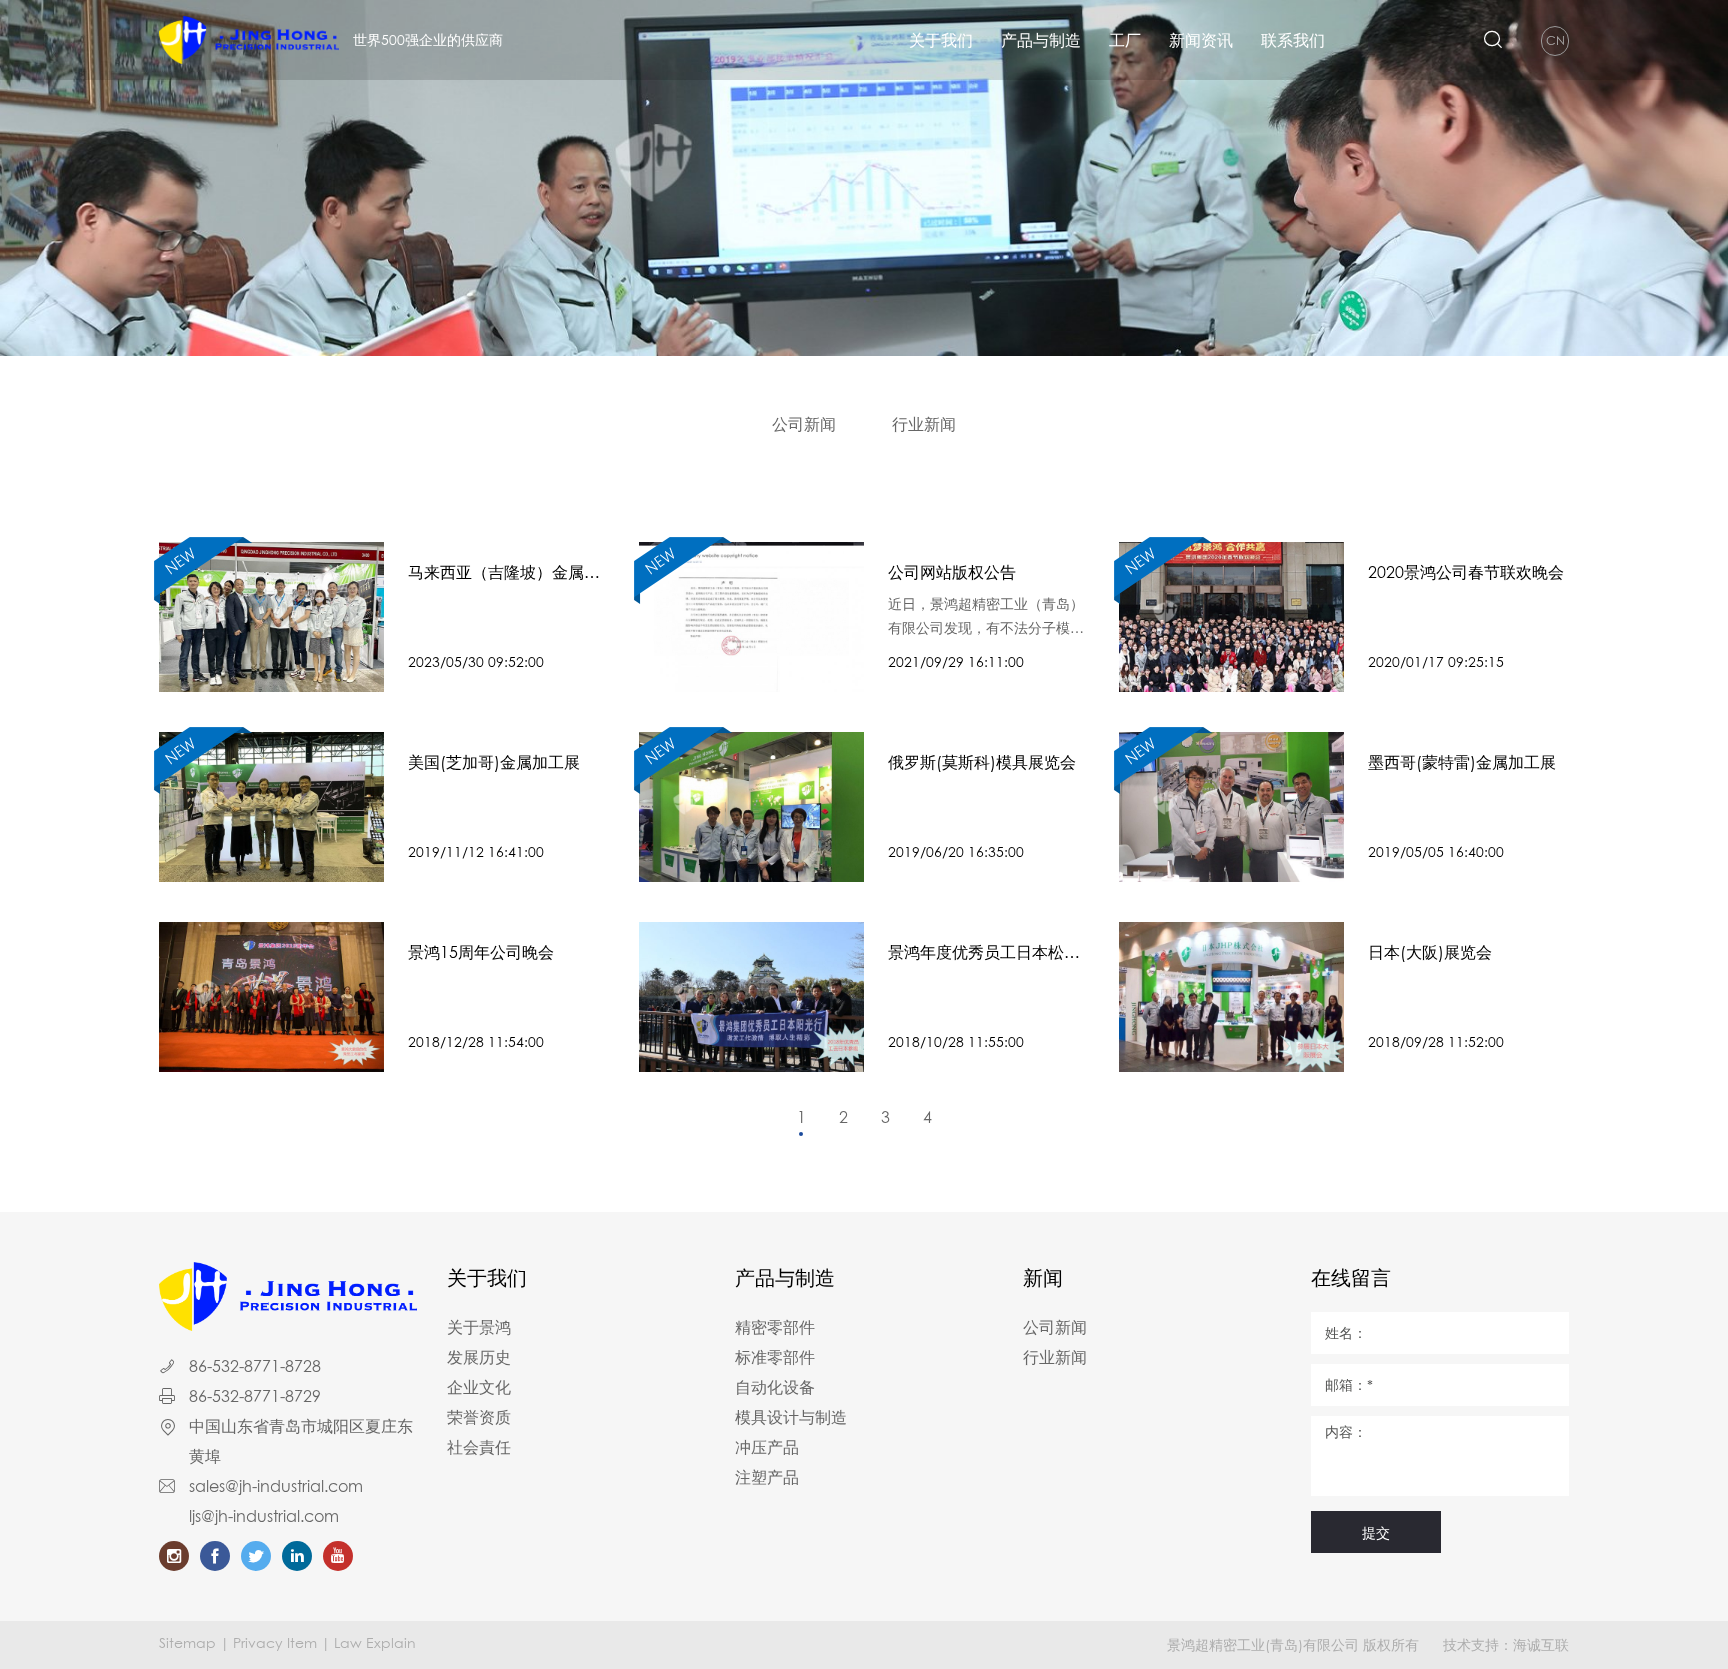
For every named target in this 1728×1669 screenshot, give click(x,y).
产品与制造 (1041, 40)
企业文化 (479, 1387)
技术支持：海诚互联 (1506, 1644)
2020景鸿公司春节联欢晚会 (1466, 572)
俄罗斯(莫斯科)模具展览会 (982, 762)
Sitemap (187, 1642)
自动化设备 (775, 1387)
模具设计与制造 (791, 1417)
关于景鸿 (479, 1327)
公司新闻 (804, 424)
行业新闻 (924, 424)
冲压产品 (767, 1447)
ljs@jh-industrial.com (264, 1516)
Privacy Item (275, 1642)
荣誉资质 (479, 1417)
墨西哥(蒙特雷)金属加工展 (1462, 762)
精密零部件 (775, 1327)
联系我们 (1293, 40)
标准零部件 (775, 1357)
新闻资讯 (1201, 40)
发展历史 (479, 1357)
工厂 (1125, 40)
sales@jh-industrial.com (276, 1486)
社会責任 (479, 1447)
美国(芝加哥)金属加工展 (494, 762)
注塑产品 (767, 1477)
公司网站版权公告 (952, 572)
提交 (1376, 1532)
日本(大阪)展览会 (1430, 952)
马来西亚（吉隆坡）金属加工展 (504, 573)
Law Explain (375, 1642)
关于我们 (941, 40)
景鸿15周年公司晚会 (481, 952)
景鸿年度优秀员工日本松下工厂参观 (984, 953)
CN (1555, 40)
